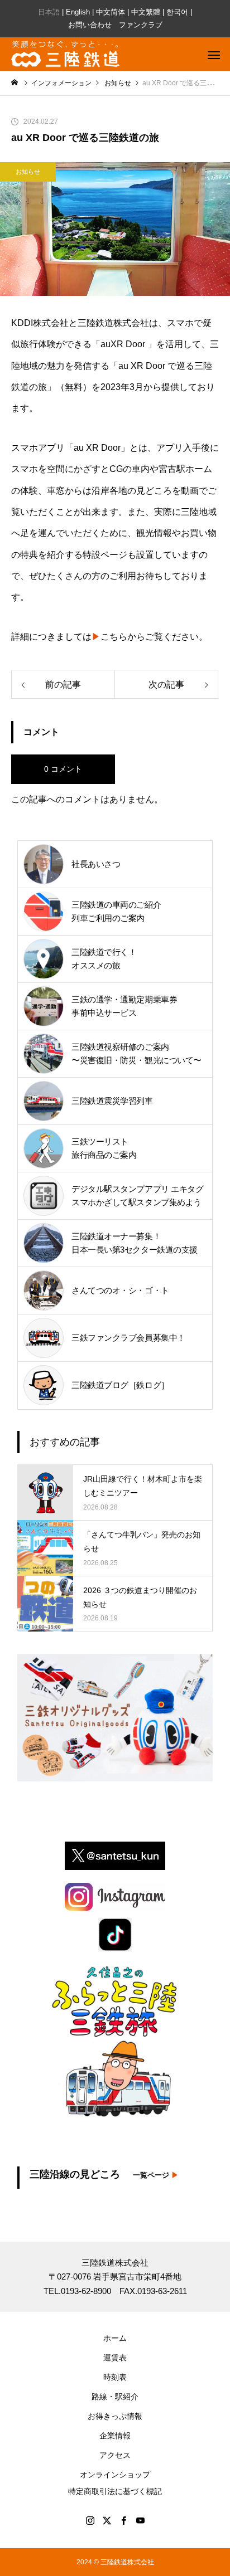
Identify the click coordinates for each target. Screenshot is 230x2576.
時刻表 (115, 2377)
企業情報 (115, 2436)
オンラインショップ (115, 2475)
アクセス (115, 2455)
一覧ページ (156, 2175)
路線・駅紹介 (115, 2397)
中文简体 (111, 12)
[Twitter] (107, 2520)
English (78, 12)
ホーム (115, 2338)
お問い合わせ (90, 25)
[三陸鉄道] (65, 54)
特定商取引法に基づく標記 (115, 2491)
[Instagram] (90, 2520)
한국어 (177, 12)
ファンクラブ (141, 25)
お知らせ (28, 172)
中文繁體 (146, 12)
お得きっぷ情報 (115, 2416)
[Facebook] (123, 2520)
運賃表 (115, 2358)
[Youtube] (140, 2520)
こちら (109, 637)
